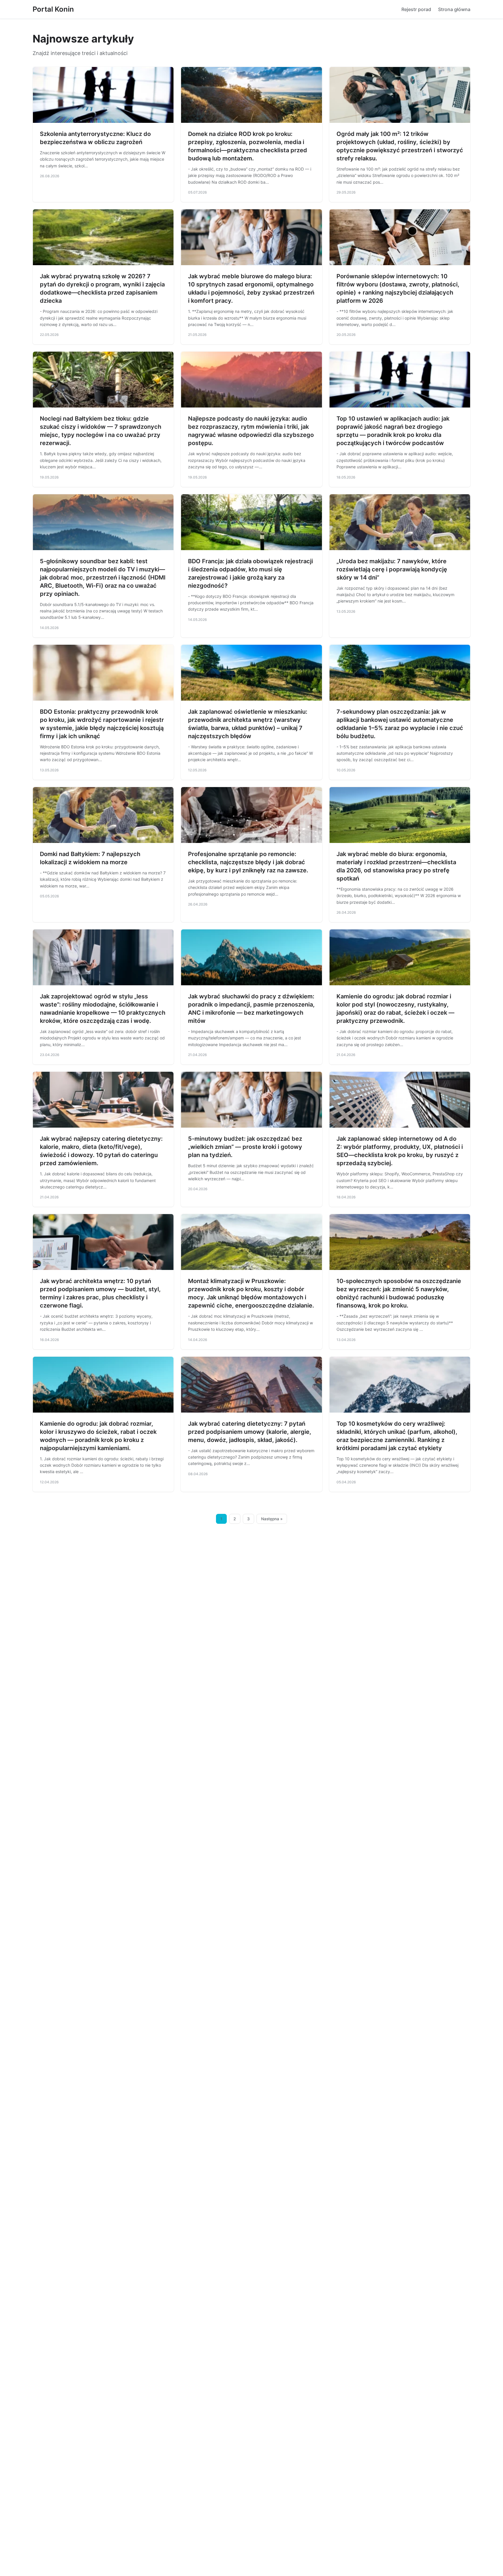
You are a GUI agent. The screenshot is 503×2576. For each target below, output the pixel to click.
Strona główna (454, 9)
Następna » (272, 1519)
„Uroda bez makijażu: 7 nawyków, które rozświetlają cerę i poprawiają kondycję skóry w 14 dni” (392, 569)
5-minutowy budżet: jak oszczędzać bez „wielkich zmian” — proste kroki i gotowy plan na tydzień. (245, 1147)
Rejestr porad (416, 9)
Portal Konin (53, 9)
